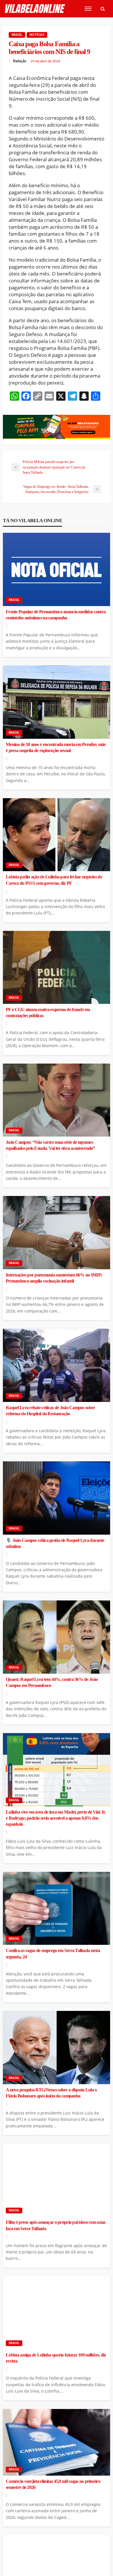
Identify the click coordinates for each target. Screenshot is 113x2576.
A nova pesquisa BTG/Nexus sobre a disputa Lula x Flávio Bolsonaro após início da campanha (51, 2093)
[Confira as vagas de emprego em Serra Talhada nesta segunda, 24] (57, 1908)
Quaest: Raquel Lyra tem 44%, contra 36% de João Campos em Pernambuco (52, 1682)
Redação (20, 61)
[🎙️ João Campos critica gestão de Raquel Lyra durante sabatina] (57, 1498)
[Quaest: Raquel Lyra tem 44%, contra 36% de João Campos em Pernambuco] (57, 1637)
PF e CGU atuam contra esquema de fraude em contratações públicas (48, 1013)
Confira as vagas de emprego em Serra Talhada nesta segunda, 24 (53, 1954)
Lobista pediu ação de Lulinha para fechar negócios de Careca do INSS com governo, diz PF (54, 880)
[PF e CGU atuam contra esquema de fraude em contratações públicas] (57, 968)
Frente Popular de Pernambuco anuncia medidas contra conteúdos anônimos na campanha (56, 615)
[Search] (103, 9)
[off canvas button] (88, 9)
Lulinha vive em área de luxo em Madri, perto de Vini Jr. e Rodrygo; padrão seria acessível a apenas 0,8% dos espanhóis (56, 1818)
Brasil (17, 35)
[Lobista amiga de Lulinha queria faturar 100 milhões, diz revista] (57, 2313)
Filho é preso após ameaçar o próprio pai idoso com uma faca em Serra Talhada (55, 2225)
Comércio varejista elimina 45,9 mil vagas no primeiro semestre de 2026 (53, 2484)
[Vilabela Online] (35, 9)
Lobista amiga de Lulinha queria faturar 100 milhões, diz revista (56, 2358)
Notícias (37, 35)
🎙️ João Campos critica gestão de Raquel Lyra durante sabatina (55, 1543)
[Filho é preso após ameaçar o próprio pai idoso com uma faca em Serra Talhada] (57, 2180)
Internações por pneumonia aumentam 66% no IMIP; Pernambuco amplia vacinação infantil (54, 1278)
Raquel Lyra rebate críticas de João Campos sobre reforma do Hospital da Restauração (50, 1411)
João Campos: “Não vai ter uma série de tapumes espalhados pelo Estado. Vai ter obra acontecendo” (50, 1145)
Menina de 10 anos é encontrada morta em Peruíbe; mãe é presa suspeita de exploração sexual (56, 748)
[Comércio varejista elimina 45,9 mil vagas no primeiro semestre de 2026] (57, 2442)
